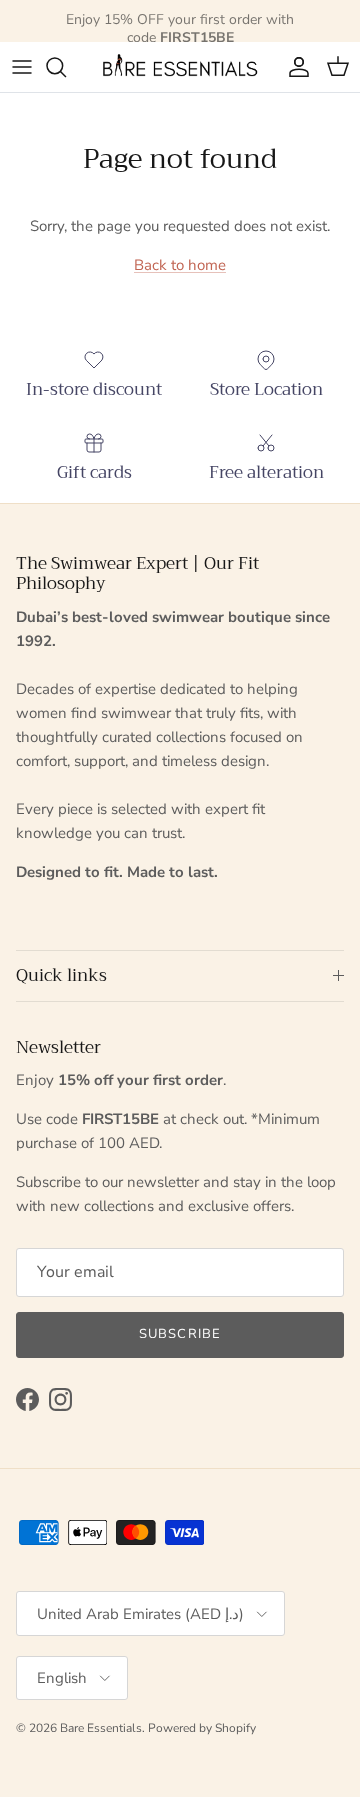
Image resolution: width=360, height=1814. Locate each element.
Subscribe (179, 1334)
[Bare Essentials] (180, 67)
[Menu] (22, 67)
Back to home (180, 265)
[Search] (66, 67)
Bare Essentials (101, 1728)
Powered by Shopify (202, 1728)
